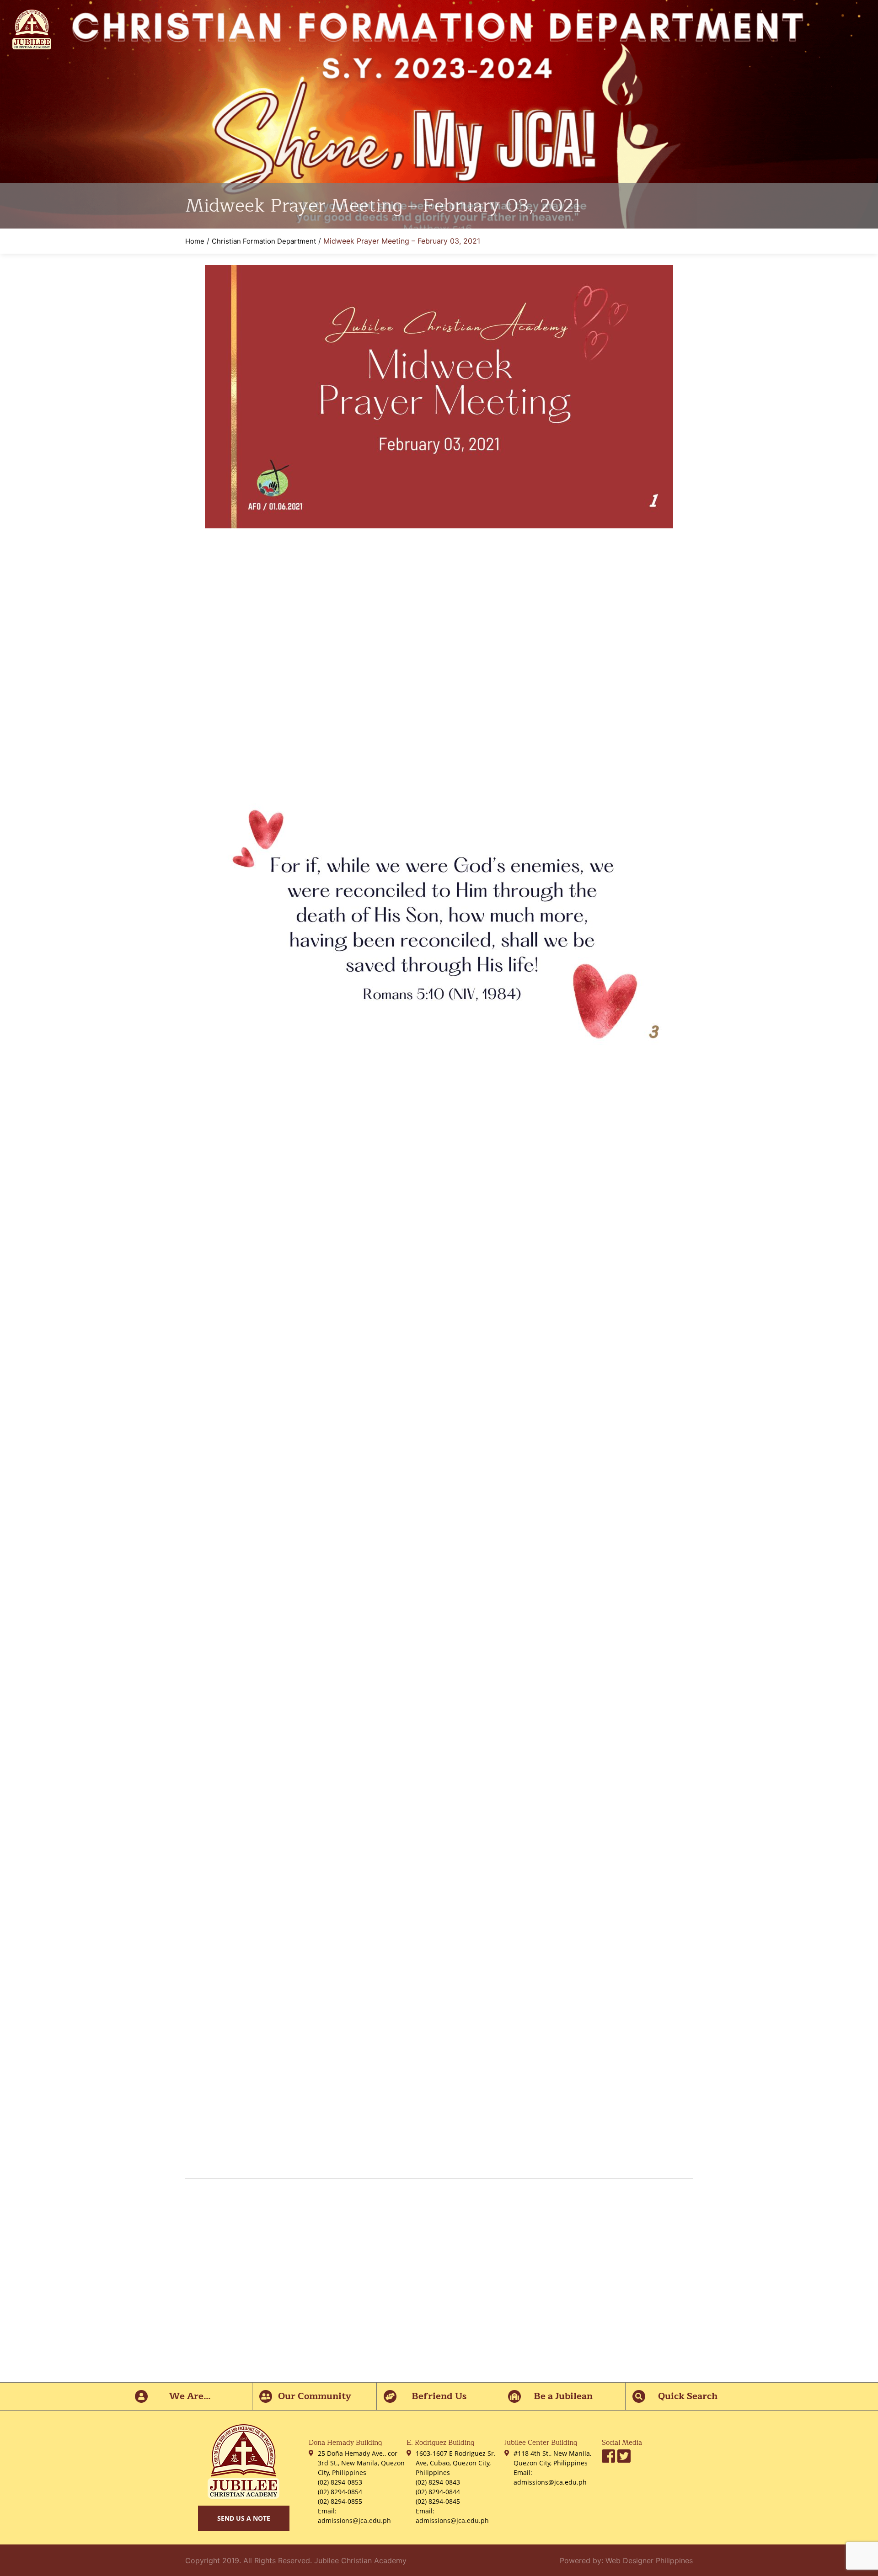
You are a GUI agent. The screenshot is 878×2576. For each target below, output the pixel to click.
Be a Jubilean (563, 2396)
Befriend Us (439, 2396)
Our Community (315, 2396)
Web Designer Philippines (649, 2560)
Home (195, 241)
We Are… (190, 2396)
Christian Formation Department (264, 241)
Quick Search (688, 2396)
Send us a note (244, 2518)
